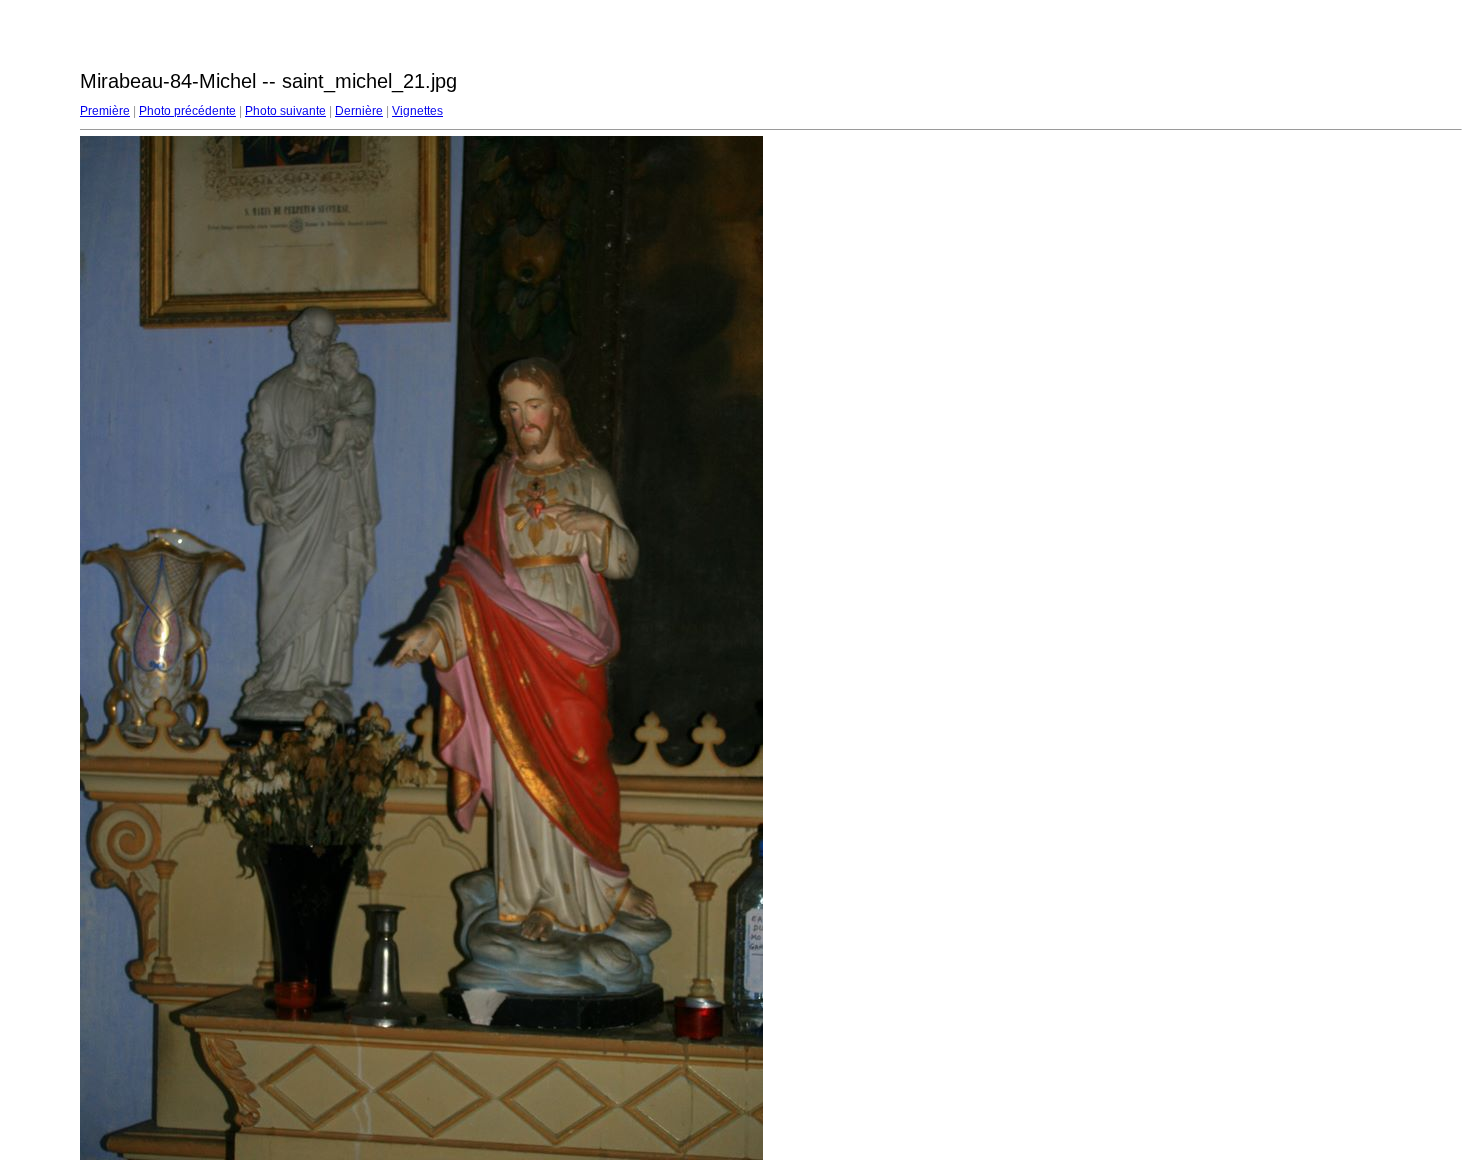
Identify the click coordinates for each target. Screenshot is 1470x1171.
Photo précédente (187, 111)
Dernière (359, 111)
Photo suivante (285, 111)
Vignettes (417, 111)
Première (105, 111)
